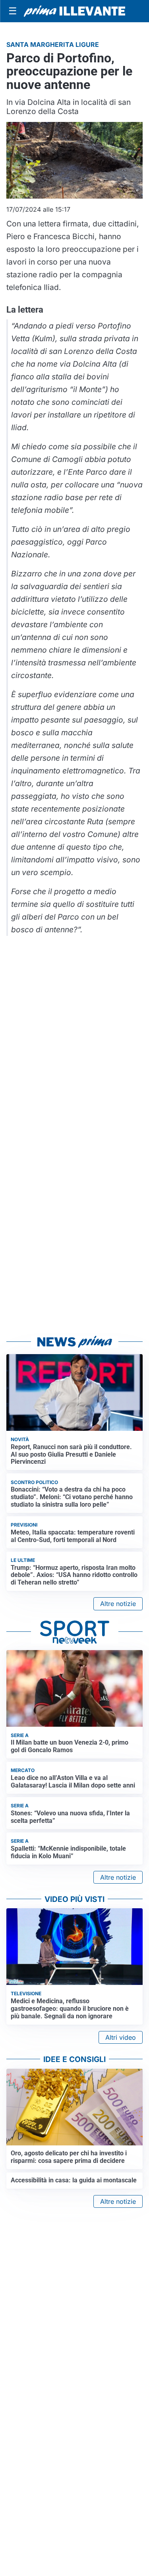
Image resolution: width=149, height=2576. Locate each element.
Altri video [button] (121, 2037)
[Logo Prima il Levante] (74, 11)
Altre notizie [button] (118, 1604)
